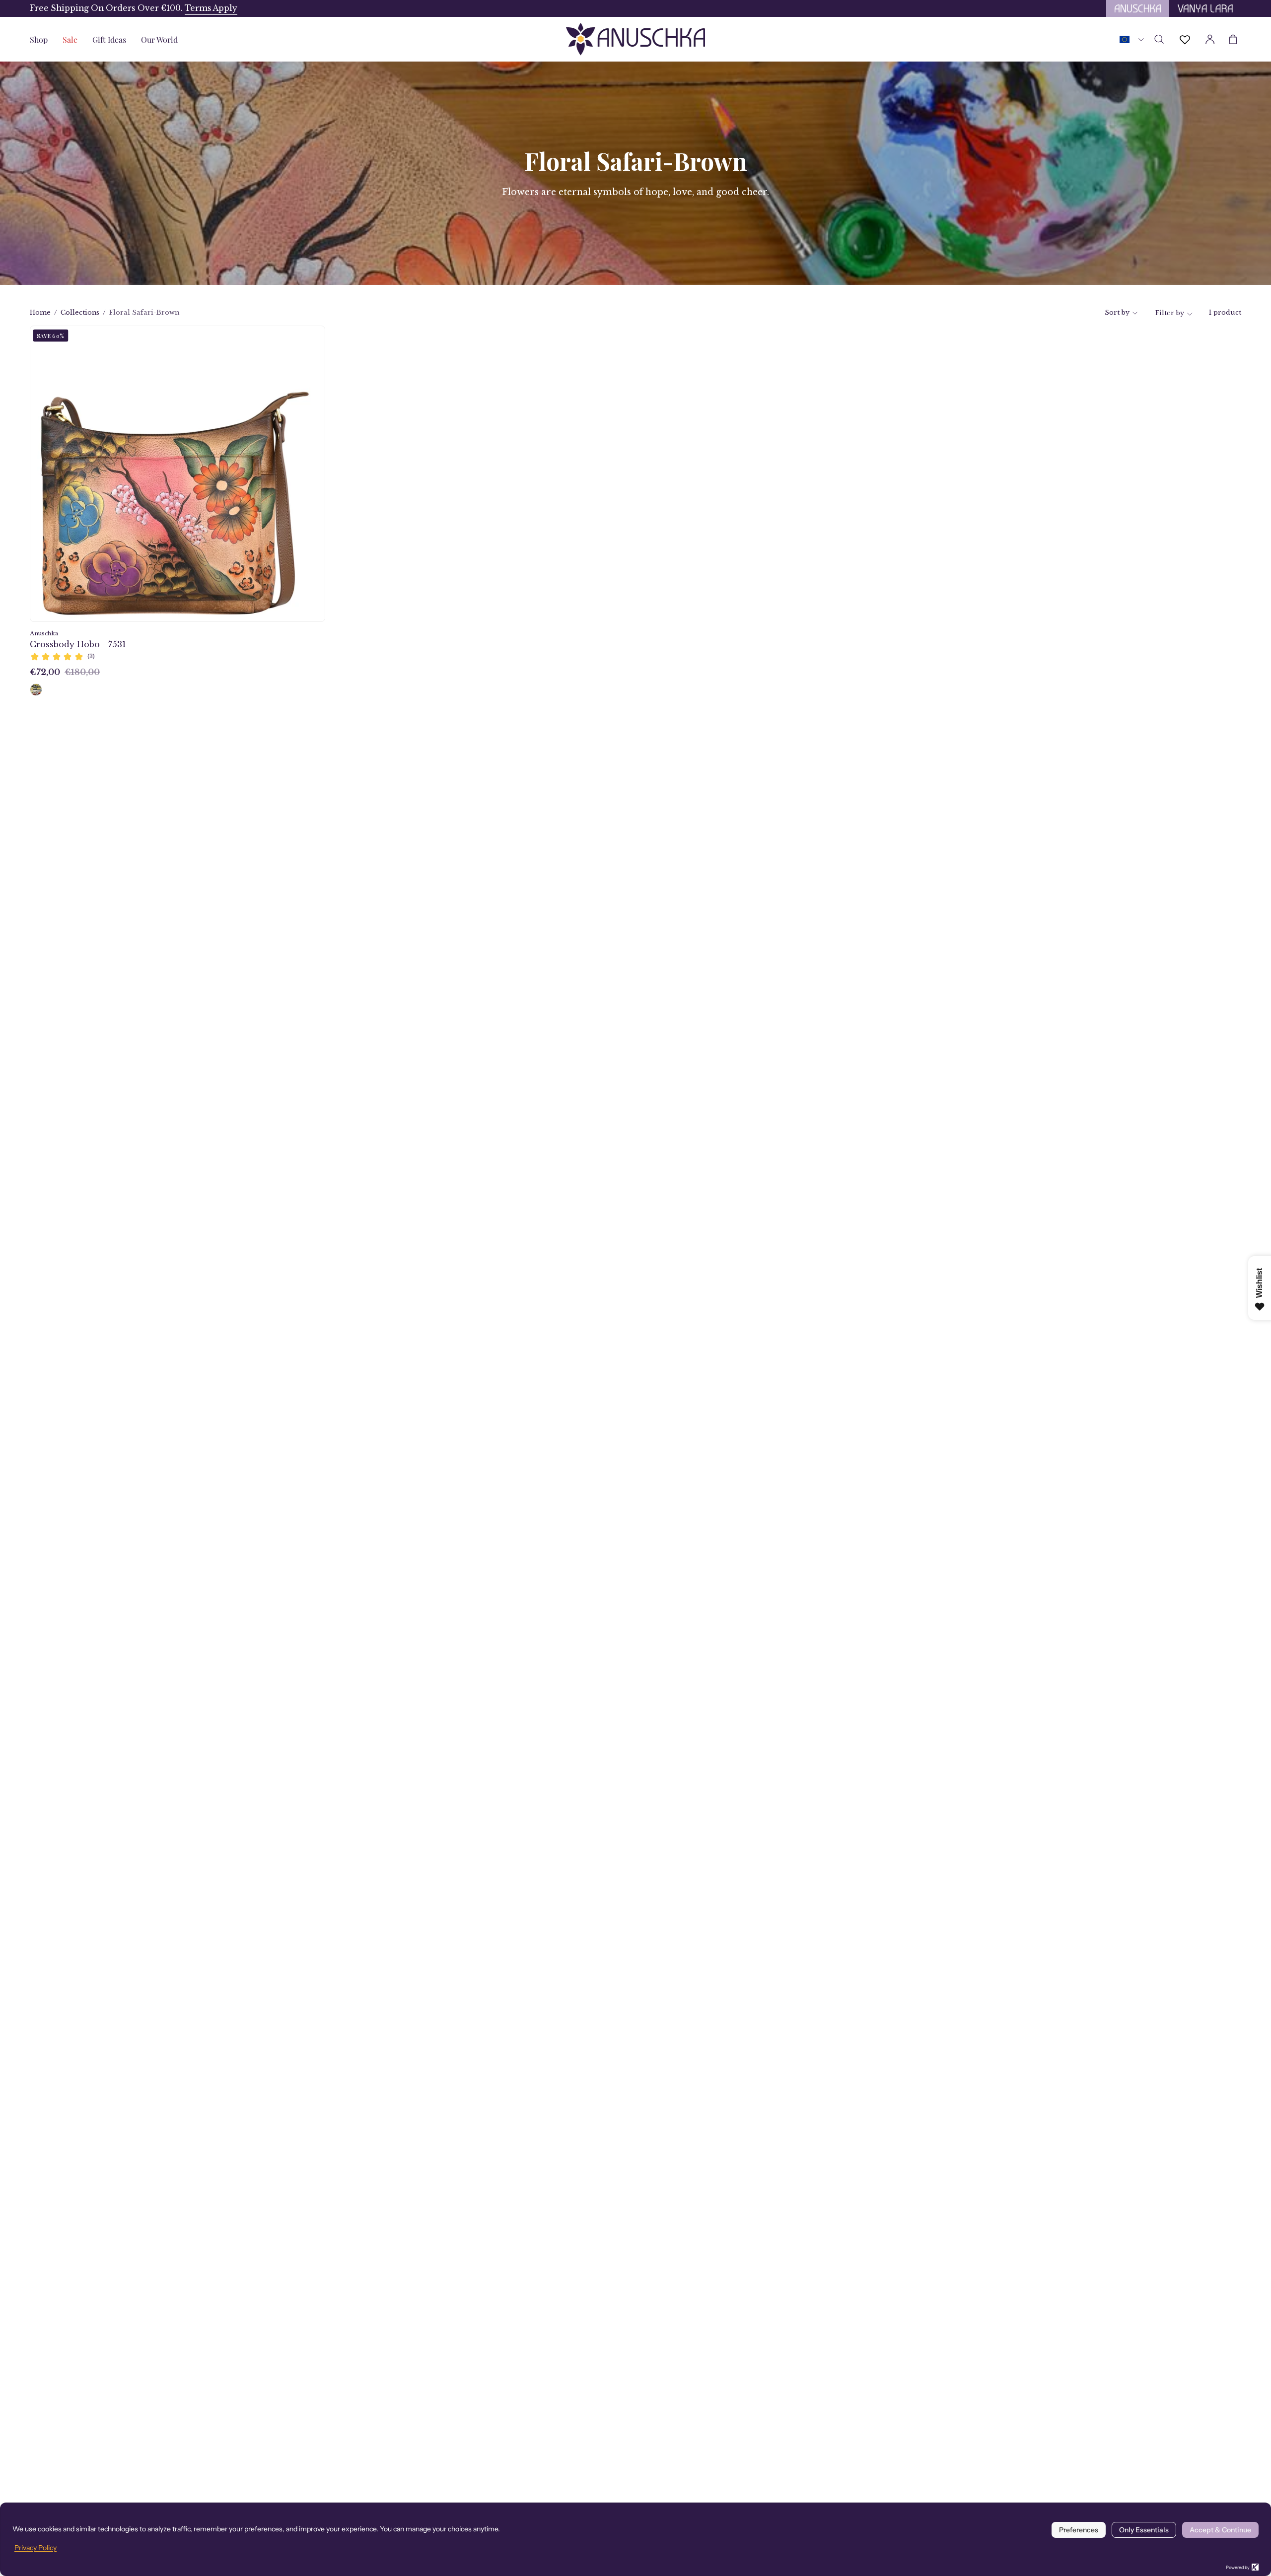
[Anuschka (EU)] (635, 39)
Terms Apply (211, 8)
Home (40, 312)
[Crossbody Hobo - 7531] (36, 690)
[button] (109, 39)
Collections (80, 312)
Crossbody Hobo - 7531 (78, 644)
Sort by (1117, 312)
